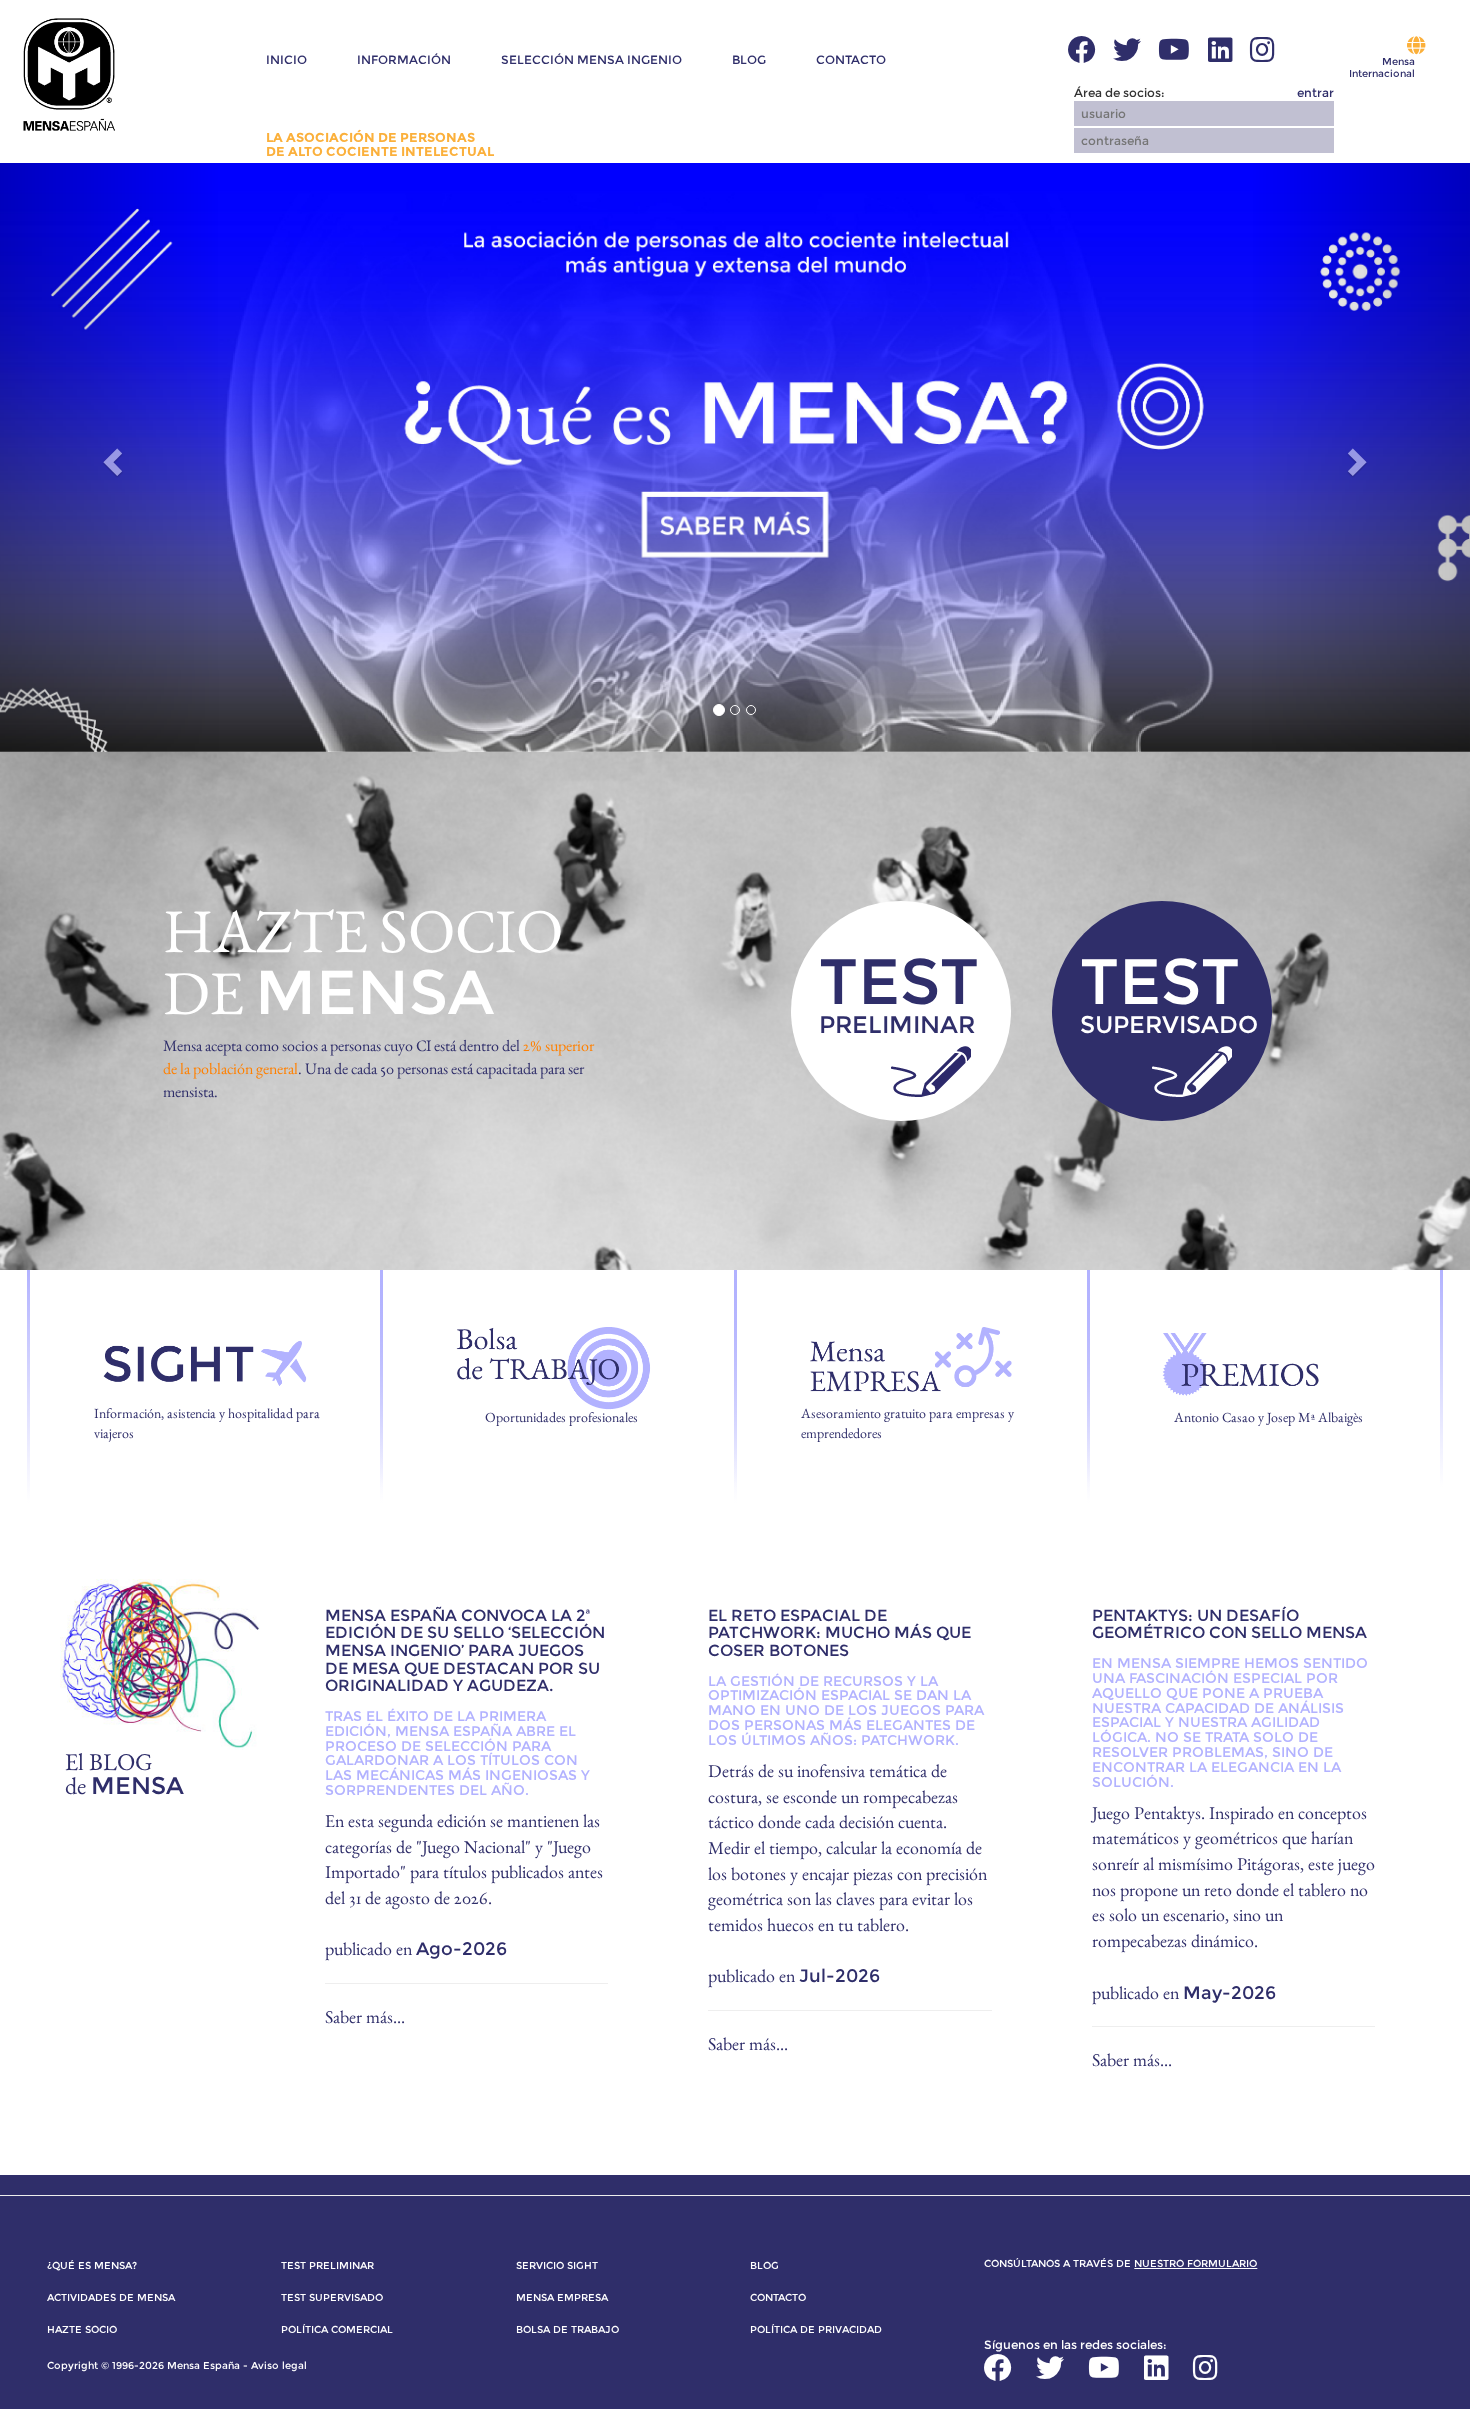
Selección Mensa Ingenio (591, 59)
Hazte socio (82, 2329)
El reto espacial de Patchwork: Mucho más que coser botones (839, 1633)
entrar (1315, 93)
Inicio (286, 59)
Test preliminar (327, 2265)
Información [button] (404, 59)
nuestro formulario (1195, 2263)
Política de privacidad (816, 2329)
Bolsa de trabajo (567, 2329)
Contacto (851, 59)
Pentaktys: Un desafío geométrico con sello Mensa (1229, 1624)
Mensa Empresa (562, 2297)
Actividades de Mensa (111, 2297)
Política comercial (337, 2329)
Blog (749, 59)
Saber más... (365, 2016)
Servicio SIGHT (557, 2265)
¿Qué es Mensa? (92, 2265)
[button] (590, 101)
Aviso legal (279, 2365)
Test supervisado (332, 2297)
